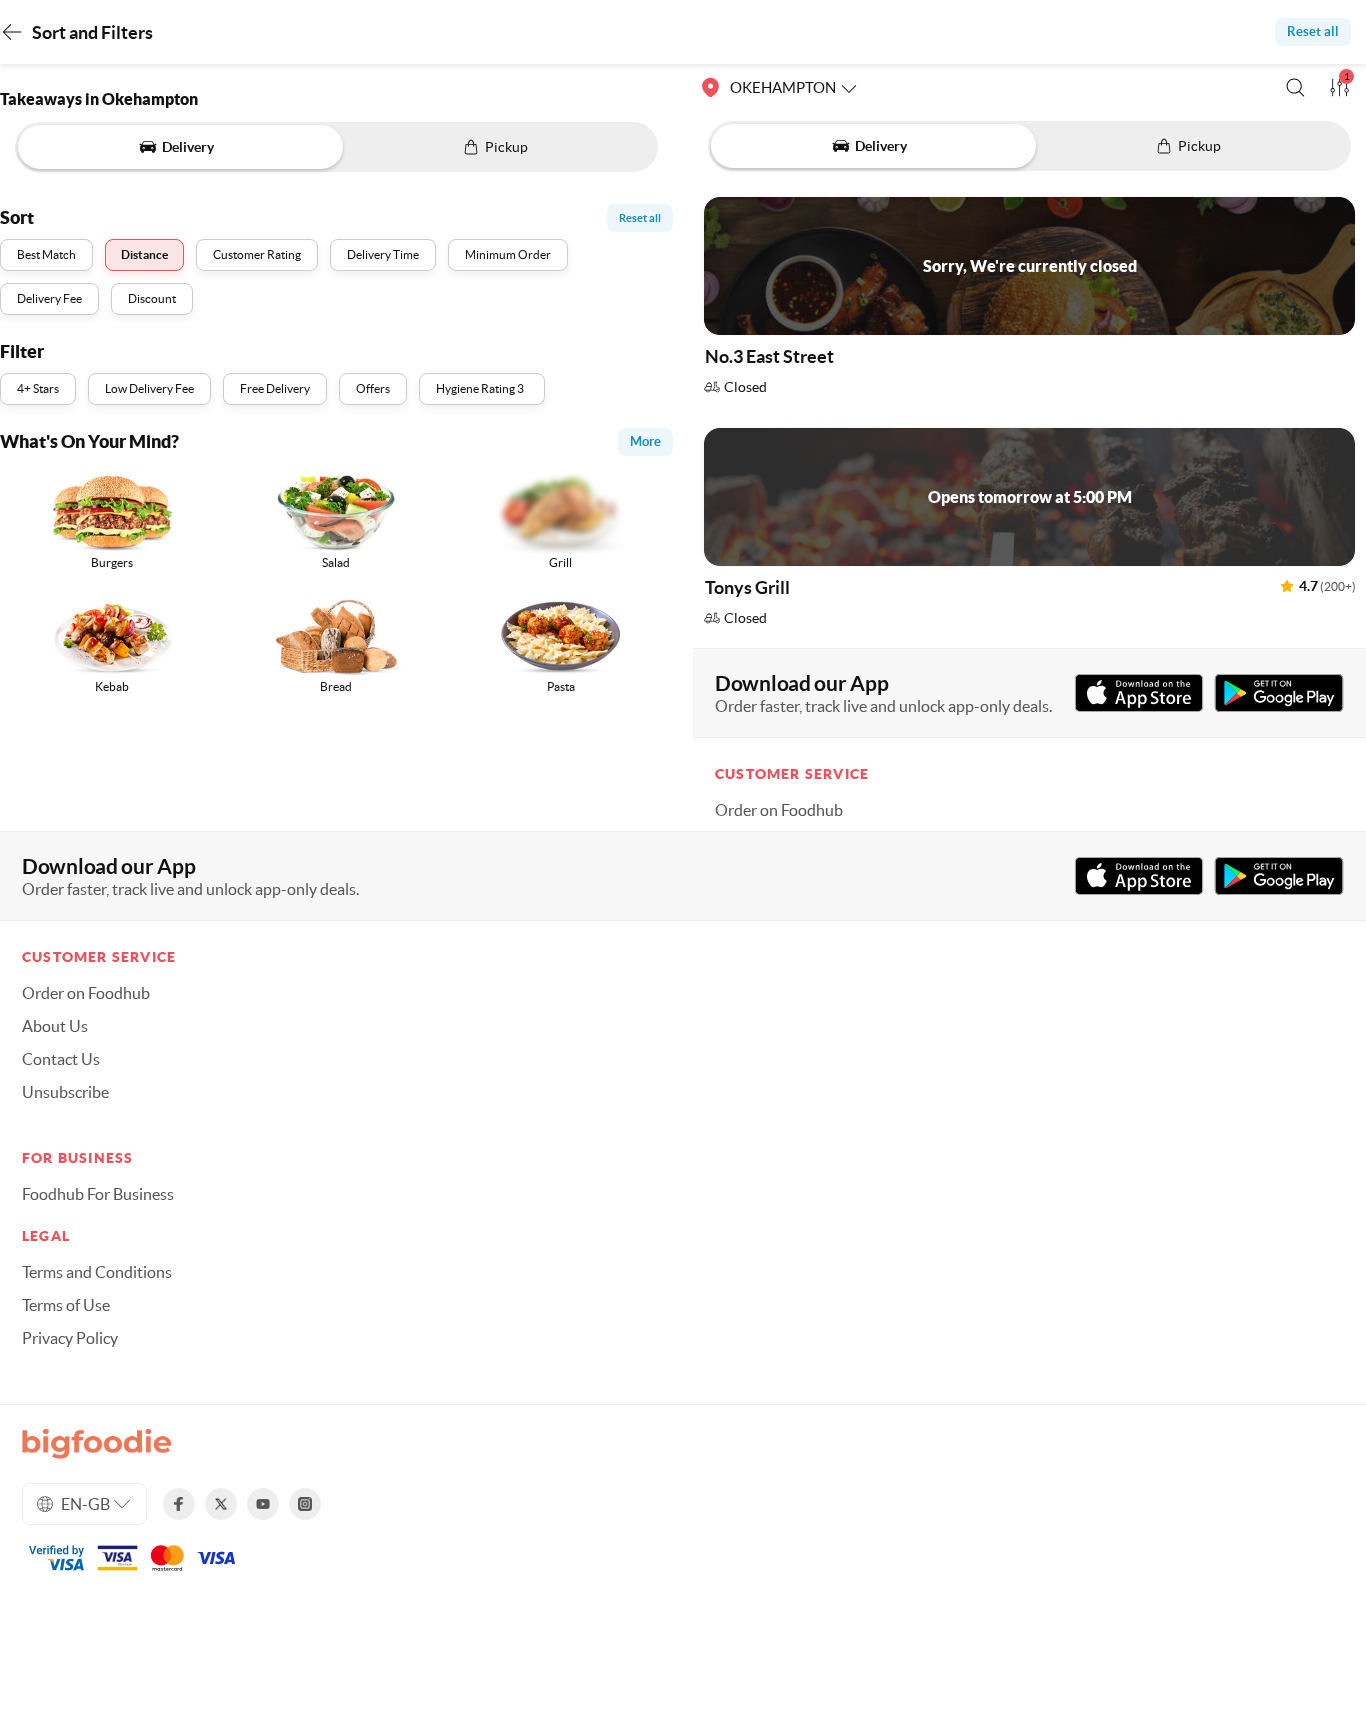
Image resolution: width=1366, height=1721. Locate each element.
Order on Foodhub (779, 810)
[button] (1295, 87)
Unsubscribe (65, 1092)
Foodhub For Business (98, 1194)
